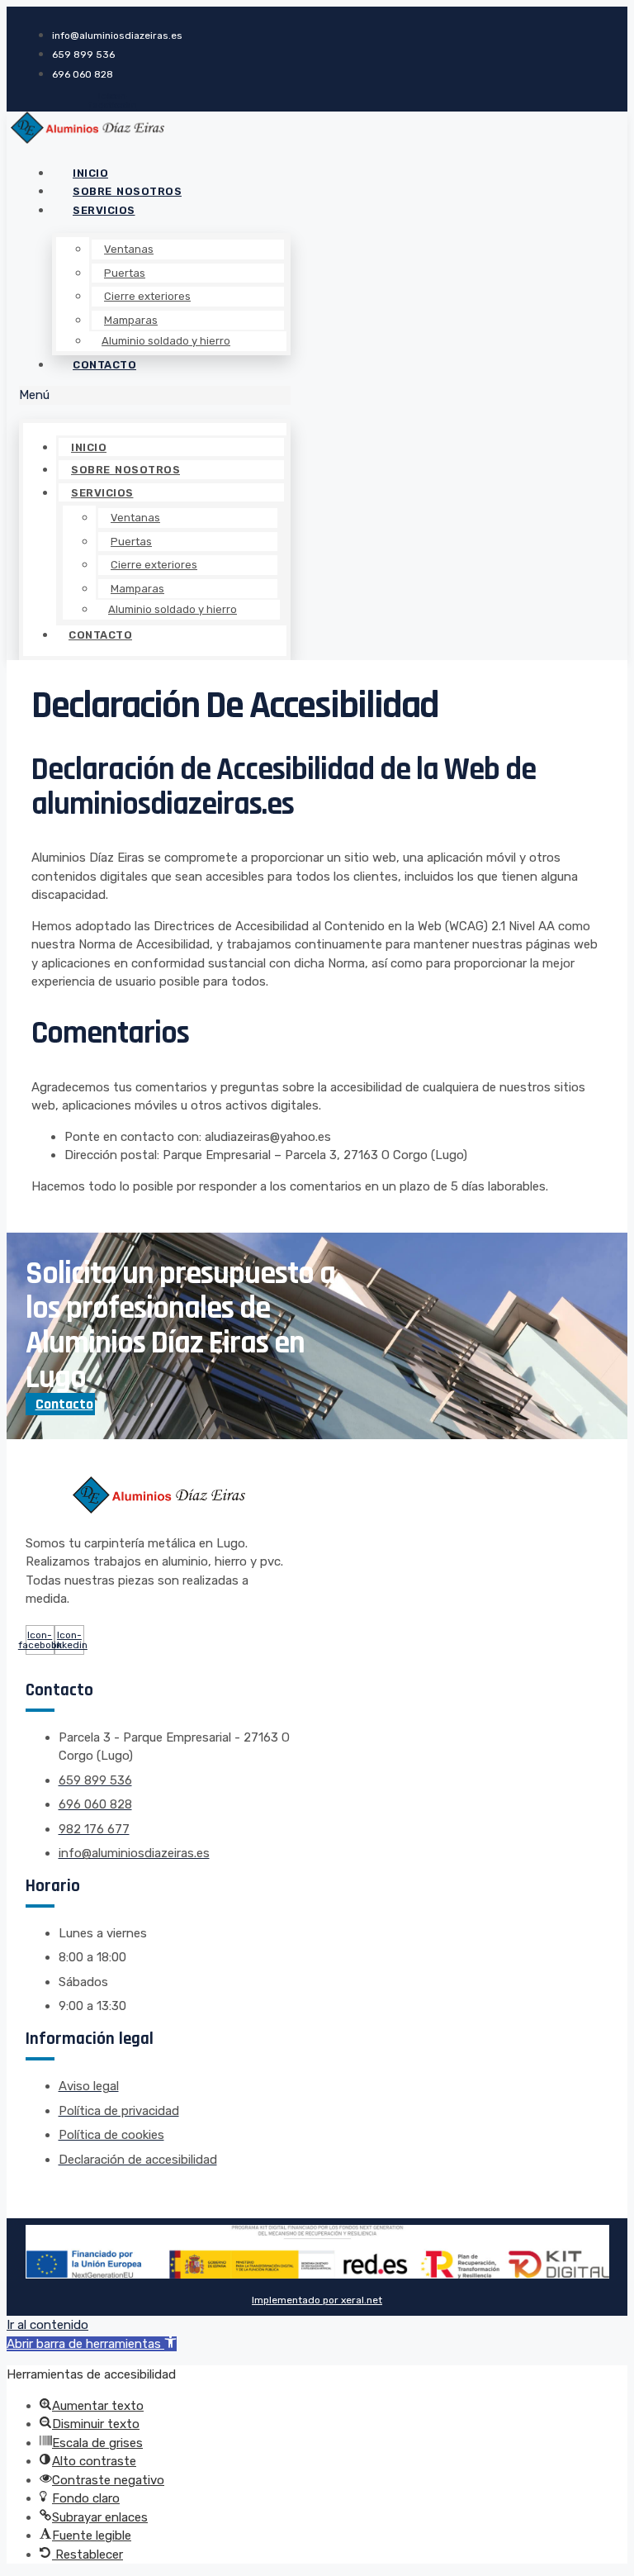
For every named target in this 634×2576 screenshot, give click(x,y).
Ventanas (129, 249)
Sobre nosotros (125, 470)
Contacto (104, 365)
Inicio (89, 447)
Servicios (104, 210)
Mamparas (131, 320)
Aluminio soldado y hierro (166, 341)
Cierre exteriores (147, 296)
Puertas (125, 273)
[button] (155, 395)
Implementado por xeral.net (317, 2300)
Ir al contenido (47, 2325)
